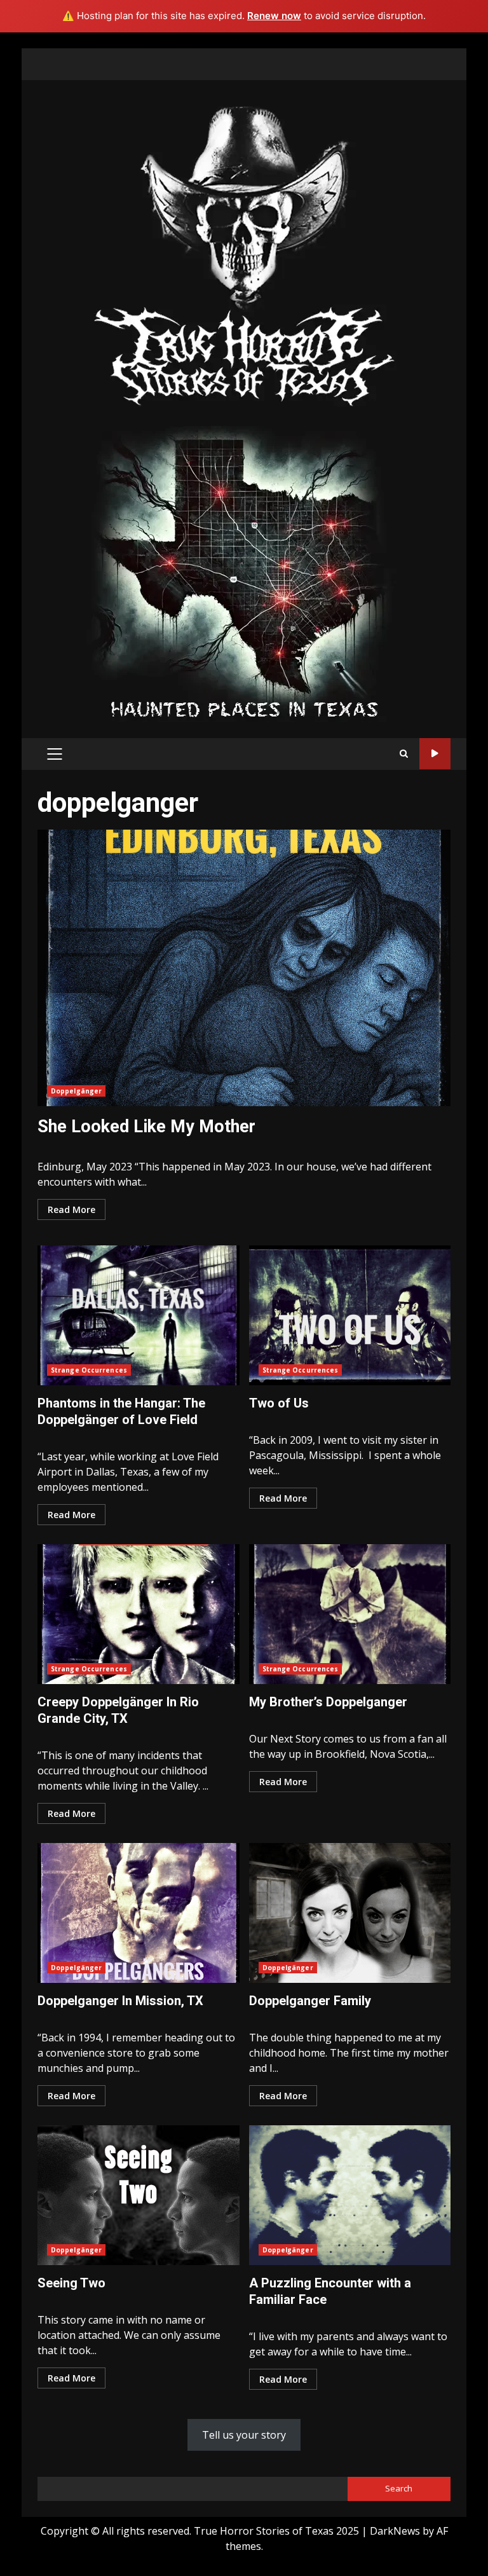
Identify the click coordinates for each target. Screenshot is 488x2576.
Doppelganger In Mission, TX (139, 1913)
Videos (435, 754)
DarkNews (395, 2531)
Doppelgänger (76, 1091)
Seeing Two (139, 2195)
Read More (71, 1209)
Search (399, 2488)
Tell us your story (244, 2435)
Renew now (274, 16)
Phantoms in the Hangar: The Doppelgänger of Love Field (139, 1315)
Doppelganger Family (350, 1913)
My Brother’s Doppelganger (350, 1614)
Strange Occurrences (89, 1370)
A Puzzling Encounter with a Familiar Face (350, 2195)
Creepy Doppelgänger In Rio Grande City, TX (139, 1614)
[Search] (404, 754)
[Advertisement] (244, 573)
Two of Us (350, 1315)
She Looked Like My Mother (244, 968)
